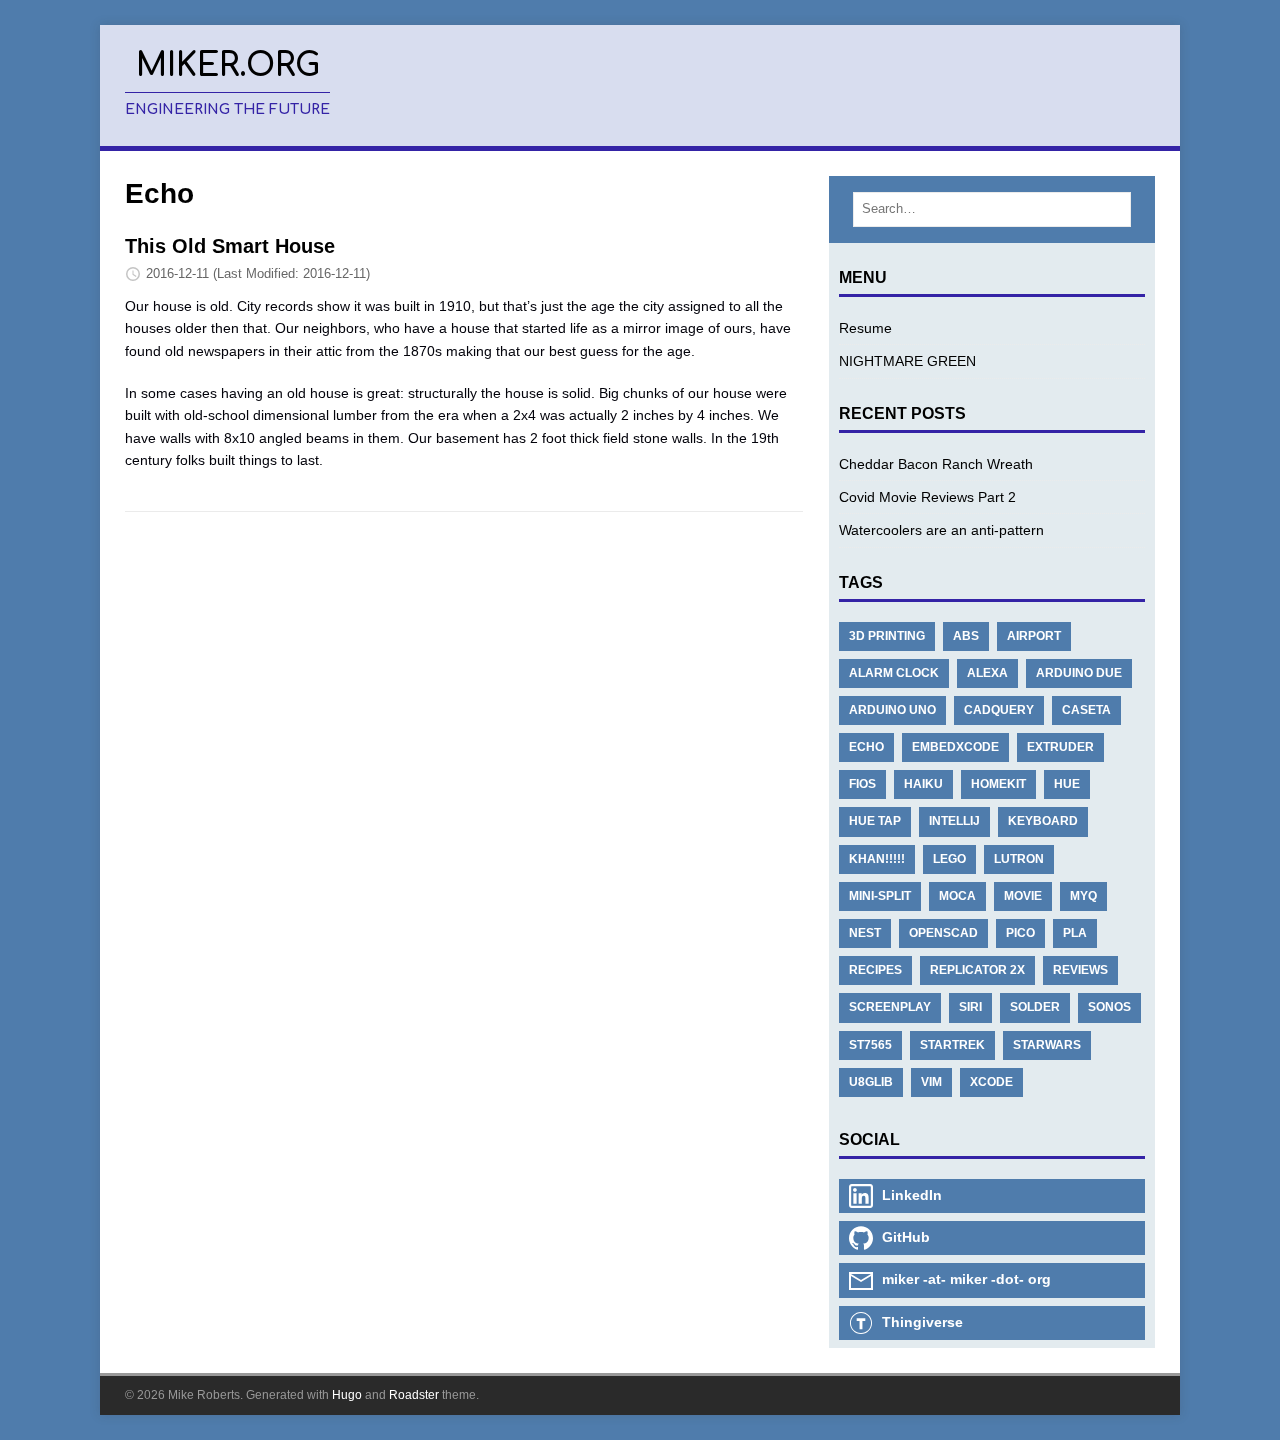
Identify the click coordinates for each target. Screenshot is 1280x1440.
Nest (865, 933)
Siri (970, 1007)
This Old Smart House (230, 246)
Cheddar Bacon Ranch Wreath (936, 464)
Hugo (347, 1395)
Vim (931, 1082)
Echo (866, 747)
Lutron (1019, 859)
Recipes (875, 970)
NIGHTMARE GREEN (907, 361)
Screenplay (890, 1007)
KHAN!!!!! (877, 859)
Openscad (943, 933)
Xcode (991, 1082)
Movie (1023, 896)
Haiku (923, 784)
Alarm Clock (894, 673)
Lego (949, 859)
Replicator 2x (977, 970)
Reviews (1080, 970)
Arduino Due (1079, 673)
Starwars (1047, 1045)
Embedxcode (955, 747)
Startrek (952, 1045)
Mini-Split (880, 896)
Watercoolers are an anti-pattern (941, 530)
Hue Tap (875, 821)
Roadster (414, 1395)
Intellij (954, 821)
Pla (1075, 933)
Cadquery (999, 710)
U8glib (871, 1082)
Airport (1034, 636)
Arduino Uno (892, 710)
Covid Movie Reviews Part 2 (927, 497)
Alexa (987, 673)
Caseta (1086, 710)
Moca (957, 896)
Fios (862, 784)
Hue (1067, 784)
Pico (1020, 933)
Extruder (1060, 747)
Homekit (998, 784)
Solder (1035, 1007)
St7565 (870, 1045)
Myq (1083, 896)
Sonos (1109, 1007)
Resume (865, 328)
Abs (966, 636)
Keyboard (1043, 821)
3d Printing (887, 636)
